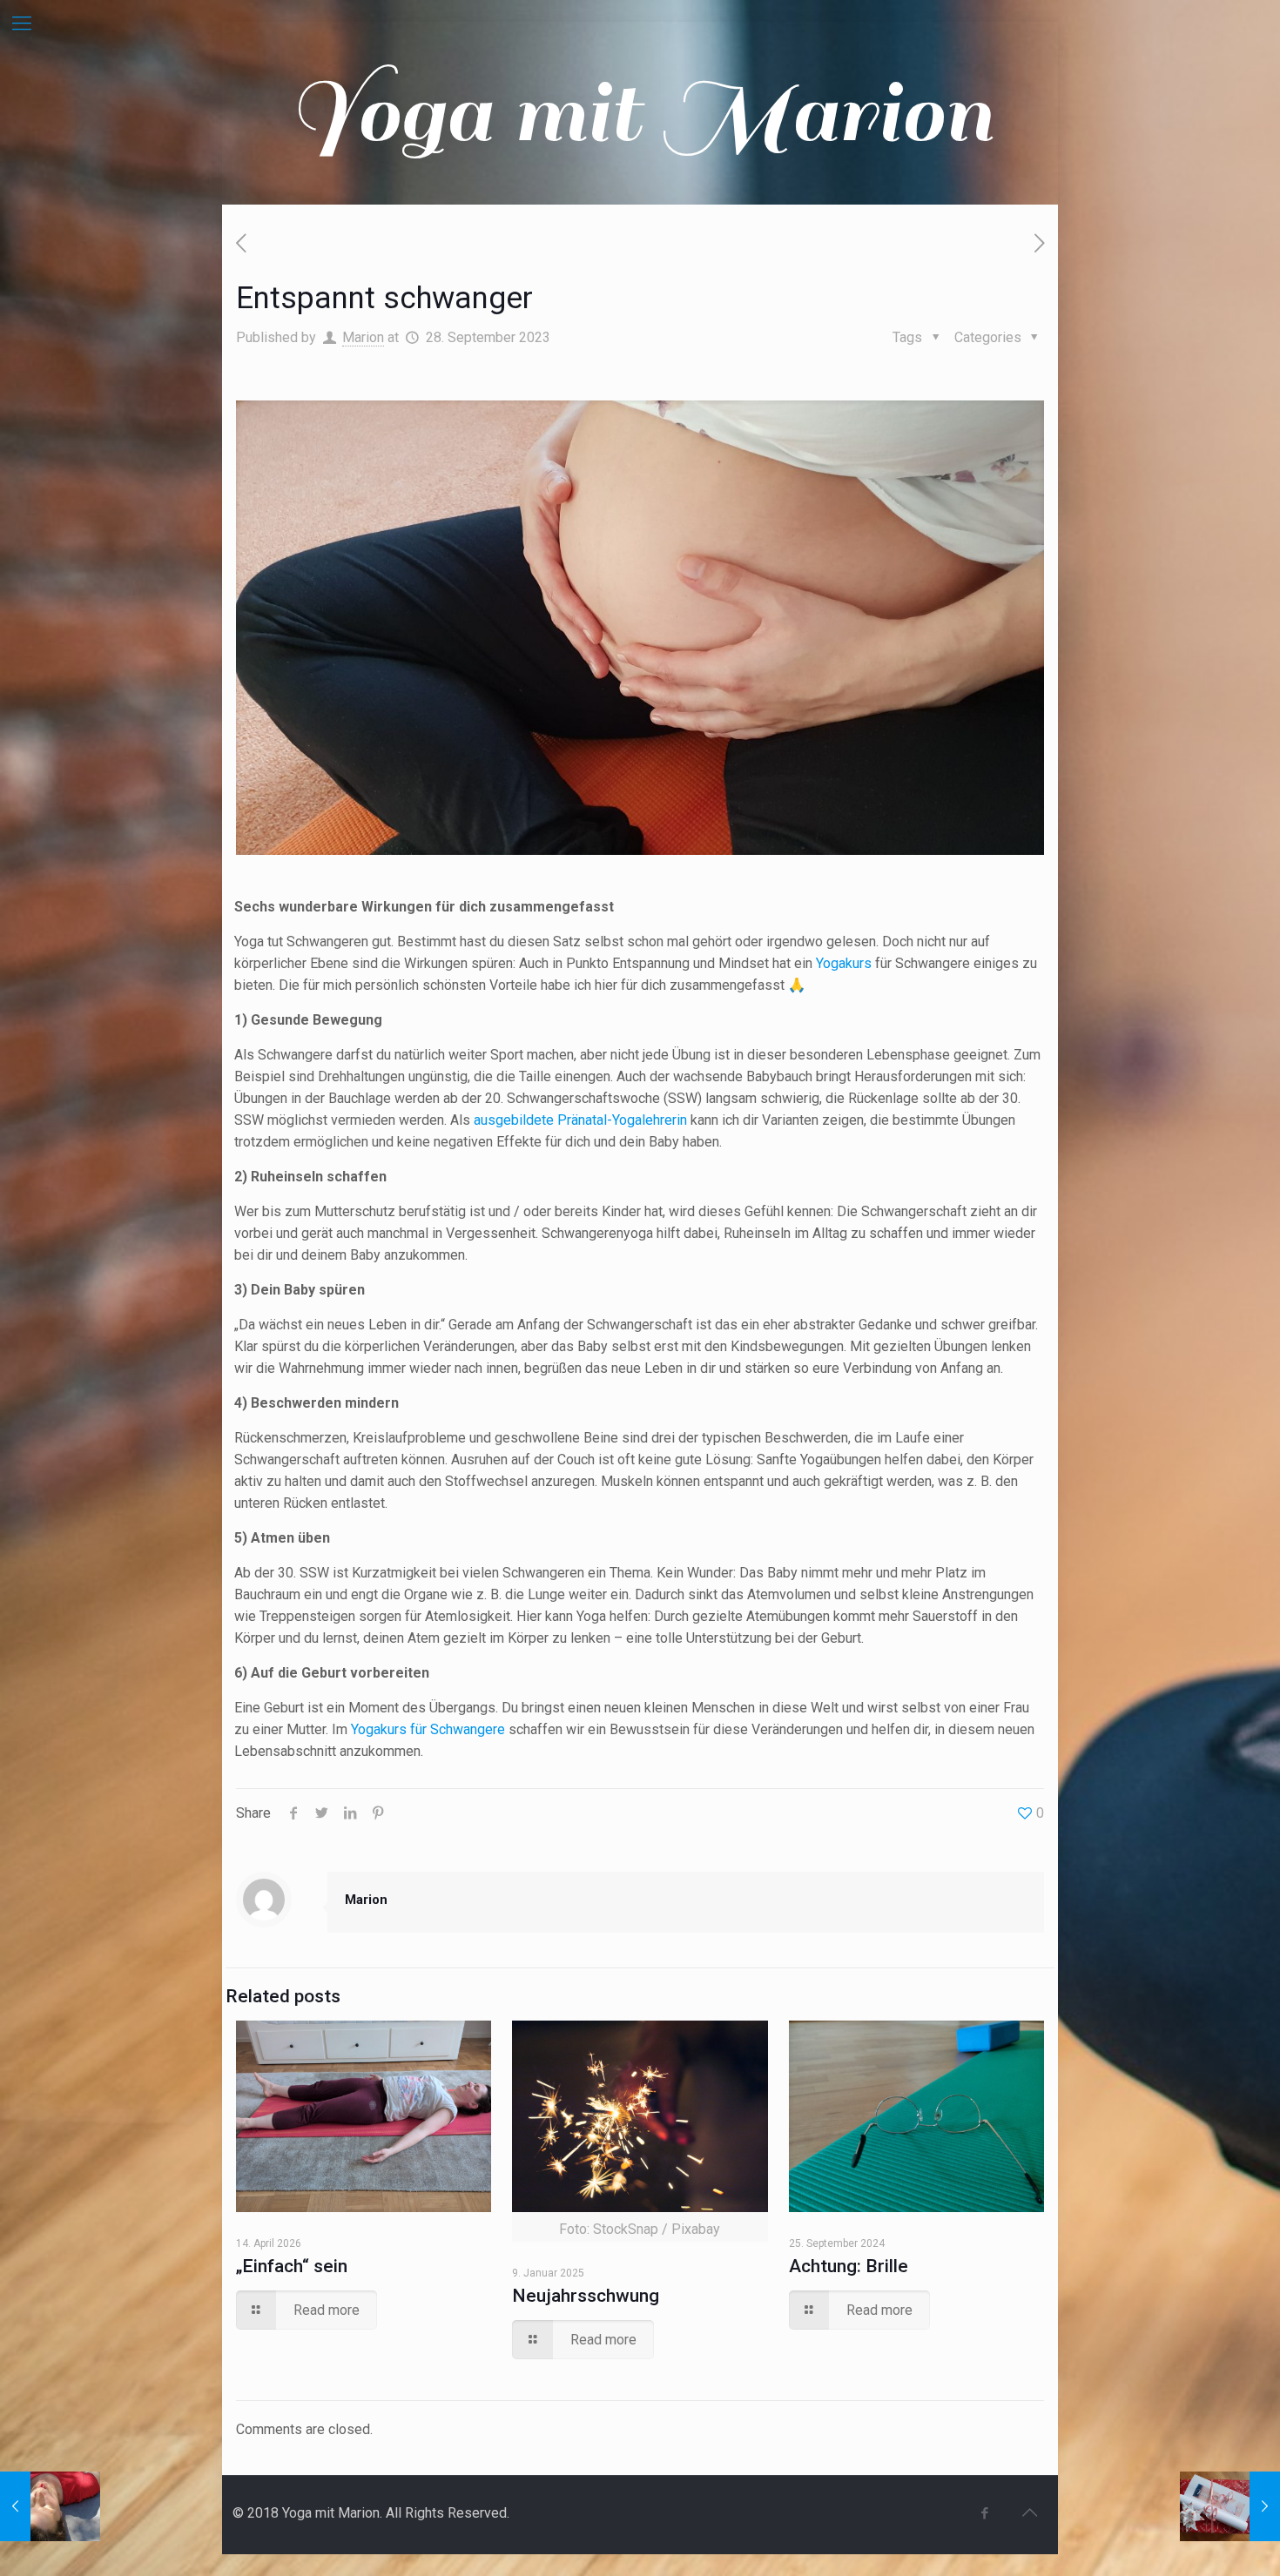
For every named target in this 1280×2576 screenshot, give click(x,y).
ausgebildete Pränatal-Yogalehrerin (582, 1120)
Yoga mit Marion (640, 113)
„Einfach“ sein (292, 2266)
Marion (363, 337)
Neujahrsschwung (586, 2296)
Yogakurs (844, 963)
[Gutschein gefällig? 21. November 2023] (1230, 2506)
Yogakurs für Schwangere (428, 1729)
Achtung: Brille (849, 2266)
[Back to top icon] (1029, 2512)
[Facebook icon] (984, 2513)
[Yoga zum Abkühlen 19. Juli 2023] (50, 2506)
